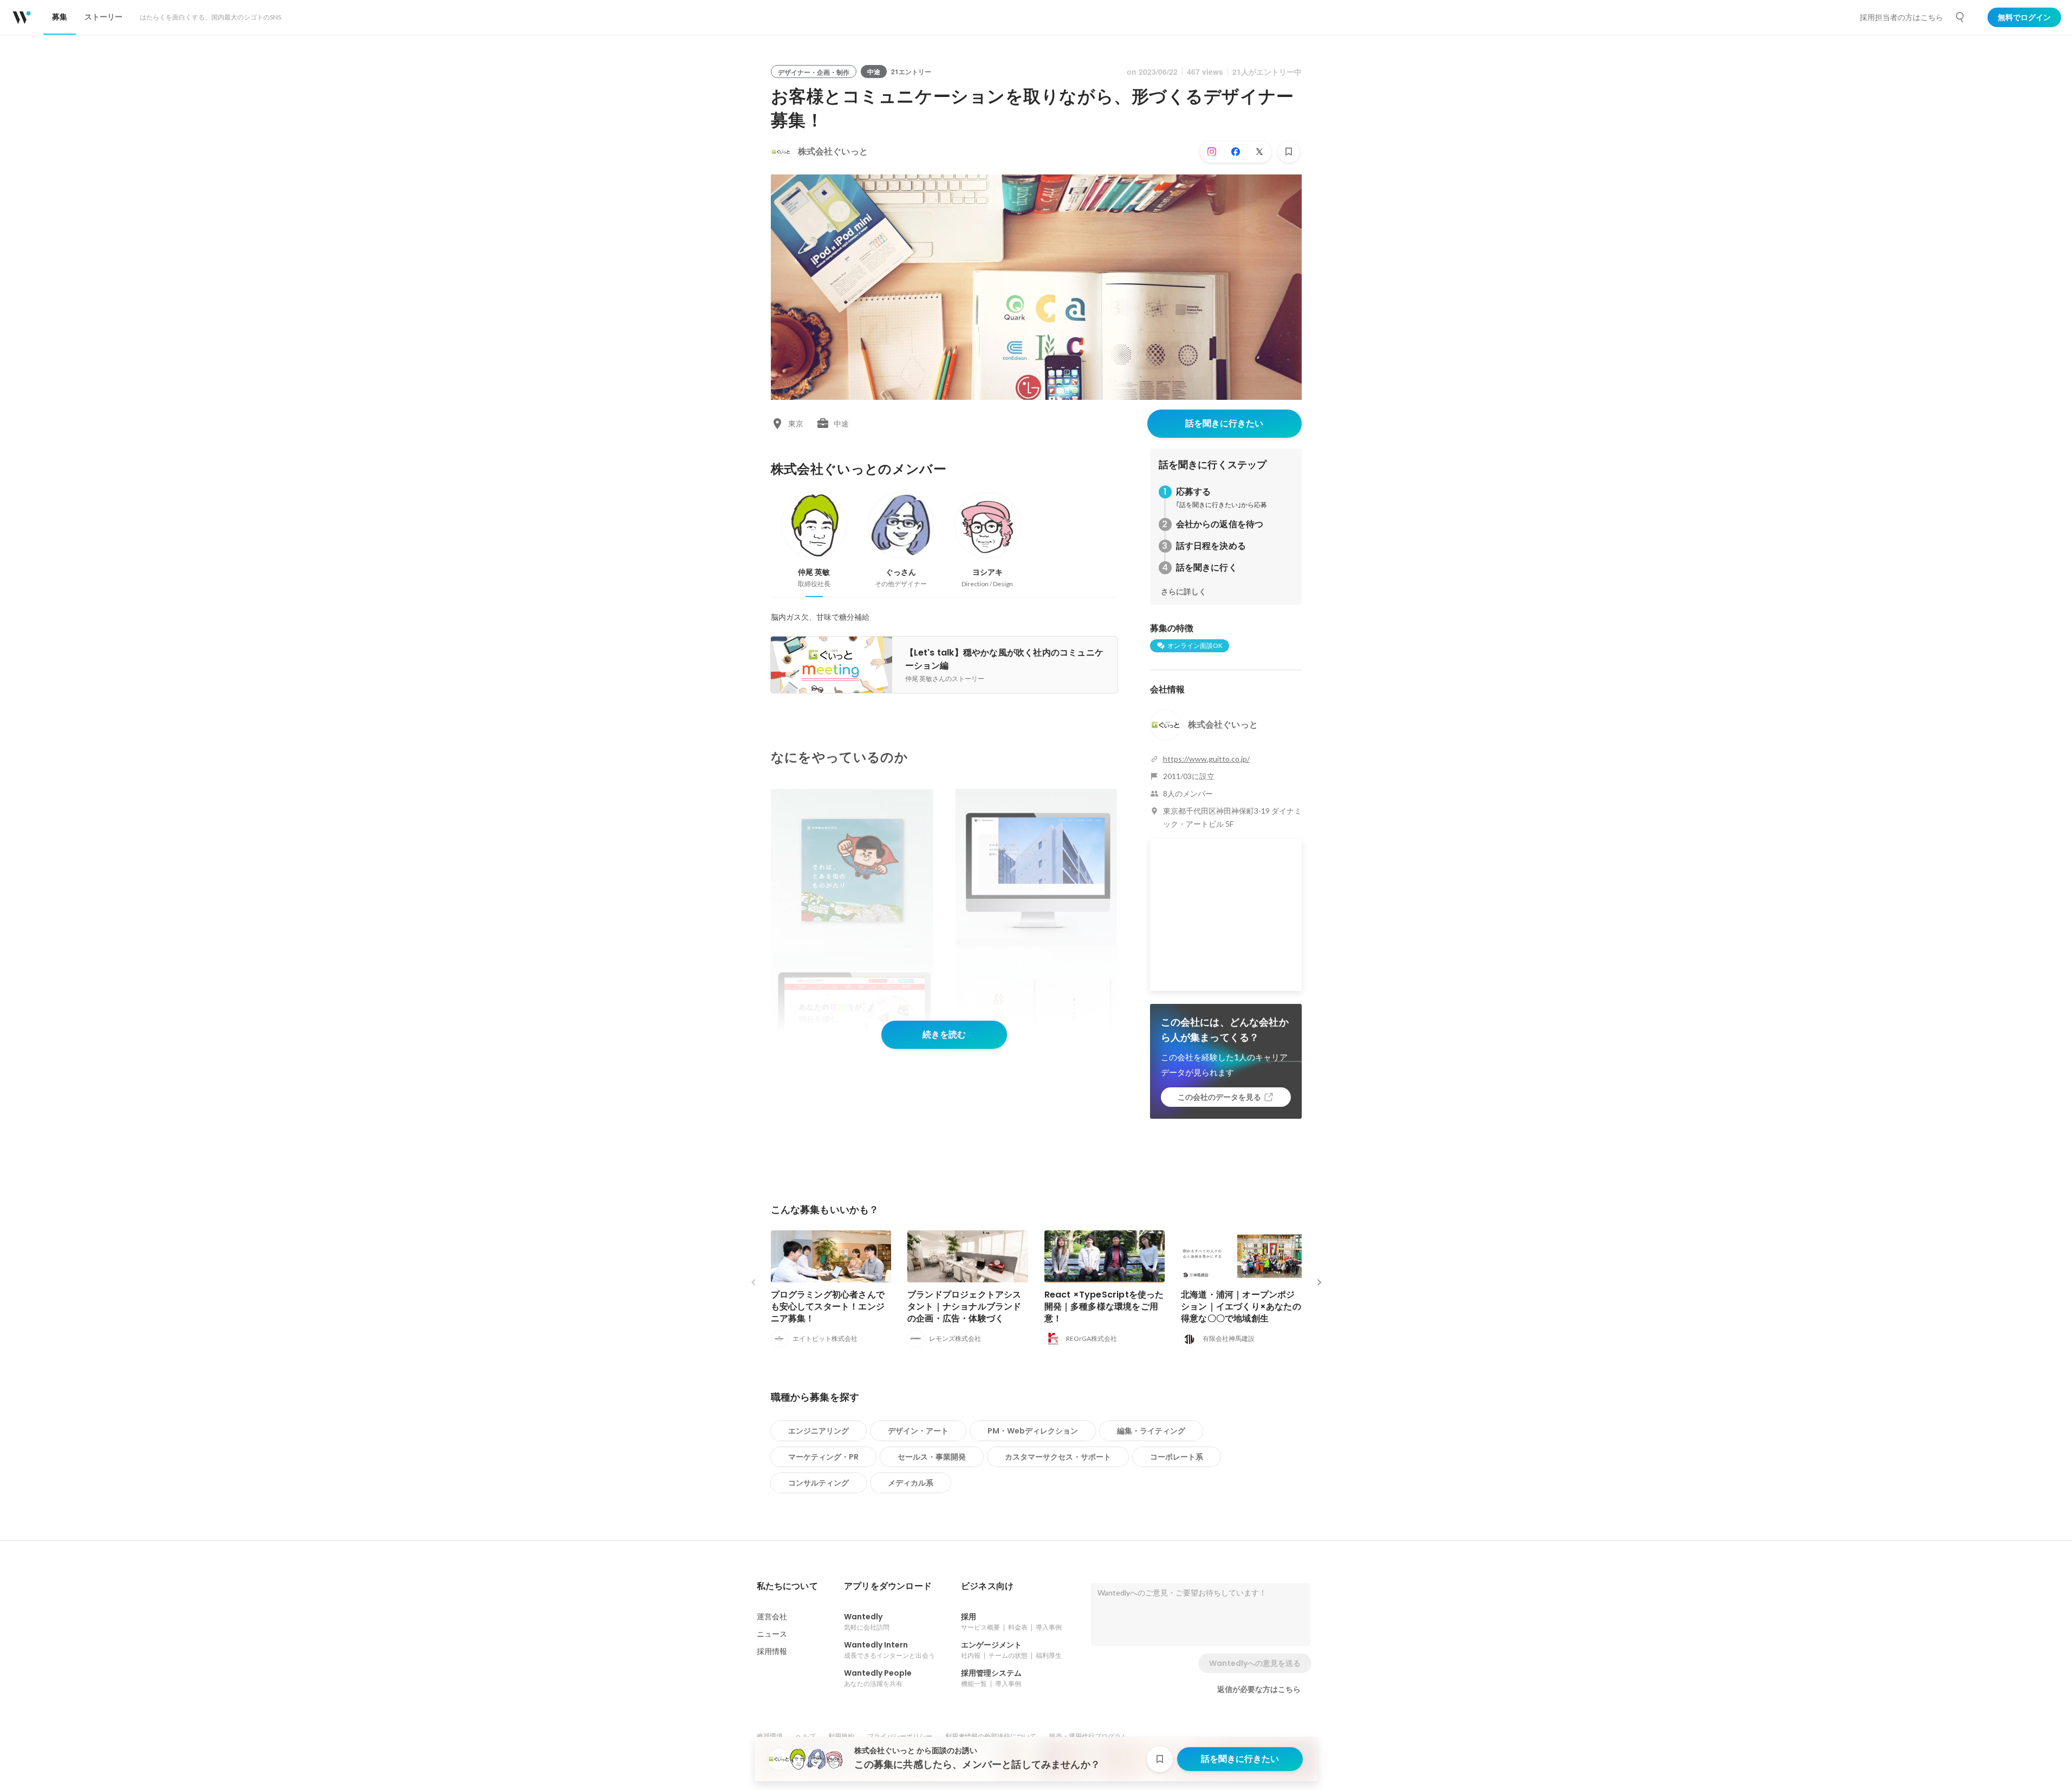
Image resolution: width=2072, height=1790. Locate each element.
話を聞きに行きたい (1224, 423)
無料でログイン (2024, 17)
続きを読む (944, 1035)
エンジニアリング (819, 1431)
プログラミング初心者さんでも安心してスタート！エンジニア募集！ (828, 1306)
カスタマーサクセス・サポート (1058, 1457)
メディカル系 (911, 1483)
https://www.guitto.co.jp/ (1206, 759)
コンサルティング (819, 1483)
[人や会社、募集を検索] (1960, 17)
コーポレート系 (1177, 1457)
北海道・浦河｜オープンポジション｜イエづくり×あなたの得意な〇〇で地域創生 (1241, 1306)
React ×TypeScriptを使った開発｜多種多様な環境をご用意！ (1104, 1306)
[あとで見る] (1289, 152)
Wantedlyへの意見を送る (1255, 1663)
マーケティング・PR (823, 1457)
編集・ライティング (1151, 1431)
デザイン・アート (918, 1431)
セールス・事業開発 (932, 1457)
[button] (787, 1586)
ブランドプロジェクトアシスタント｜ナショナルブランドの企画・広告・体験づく (964, 1306)
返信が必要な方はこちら (1259, 1689)
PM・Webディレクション (1033, 1431)
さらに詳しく (1184, 592)
